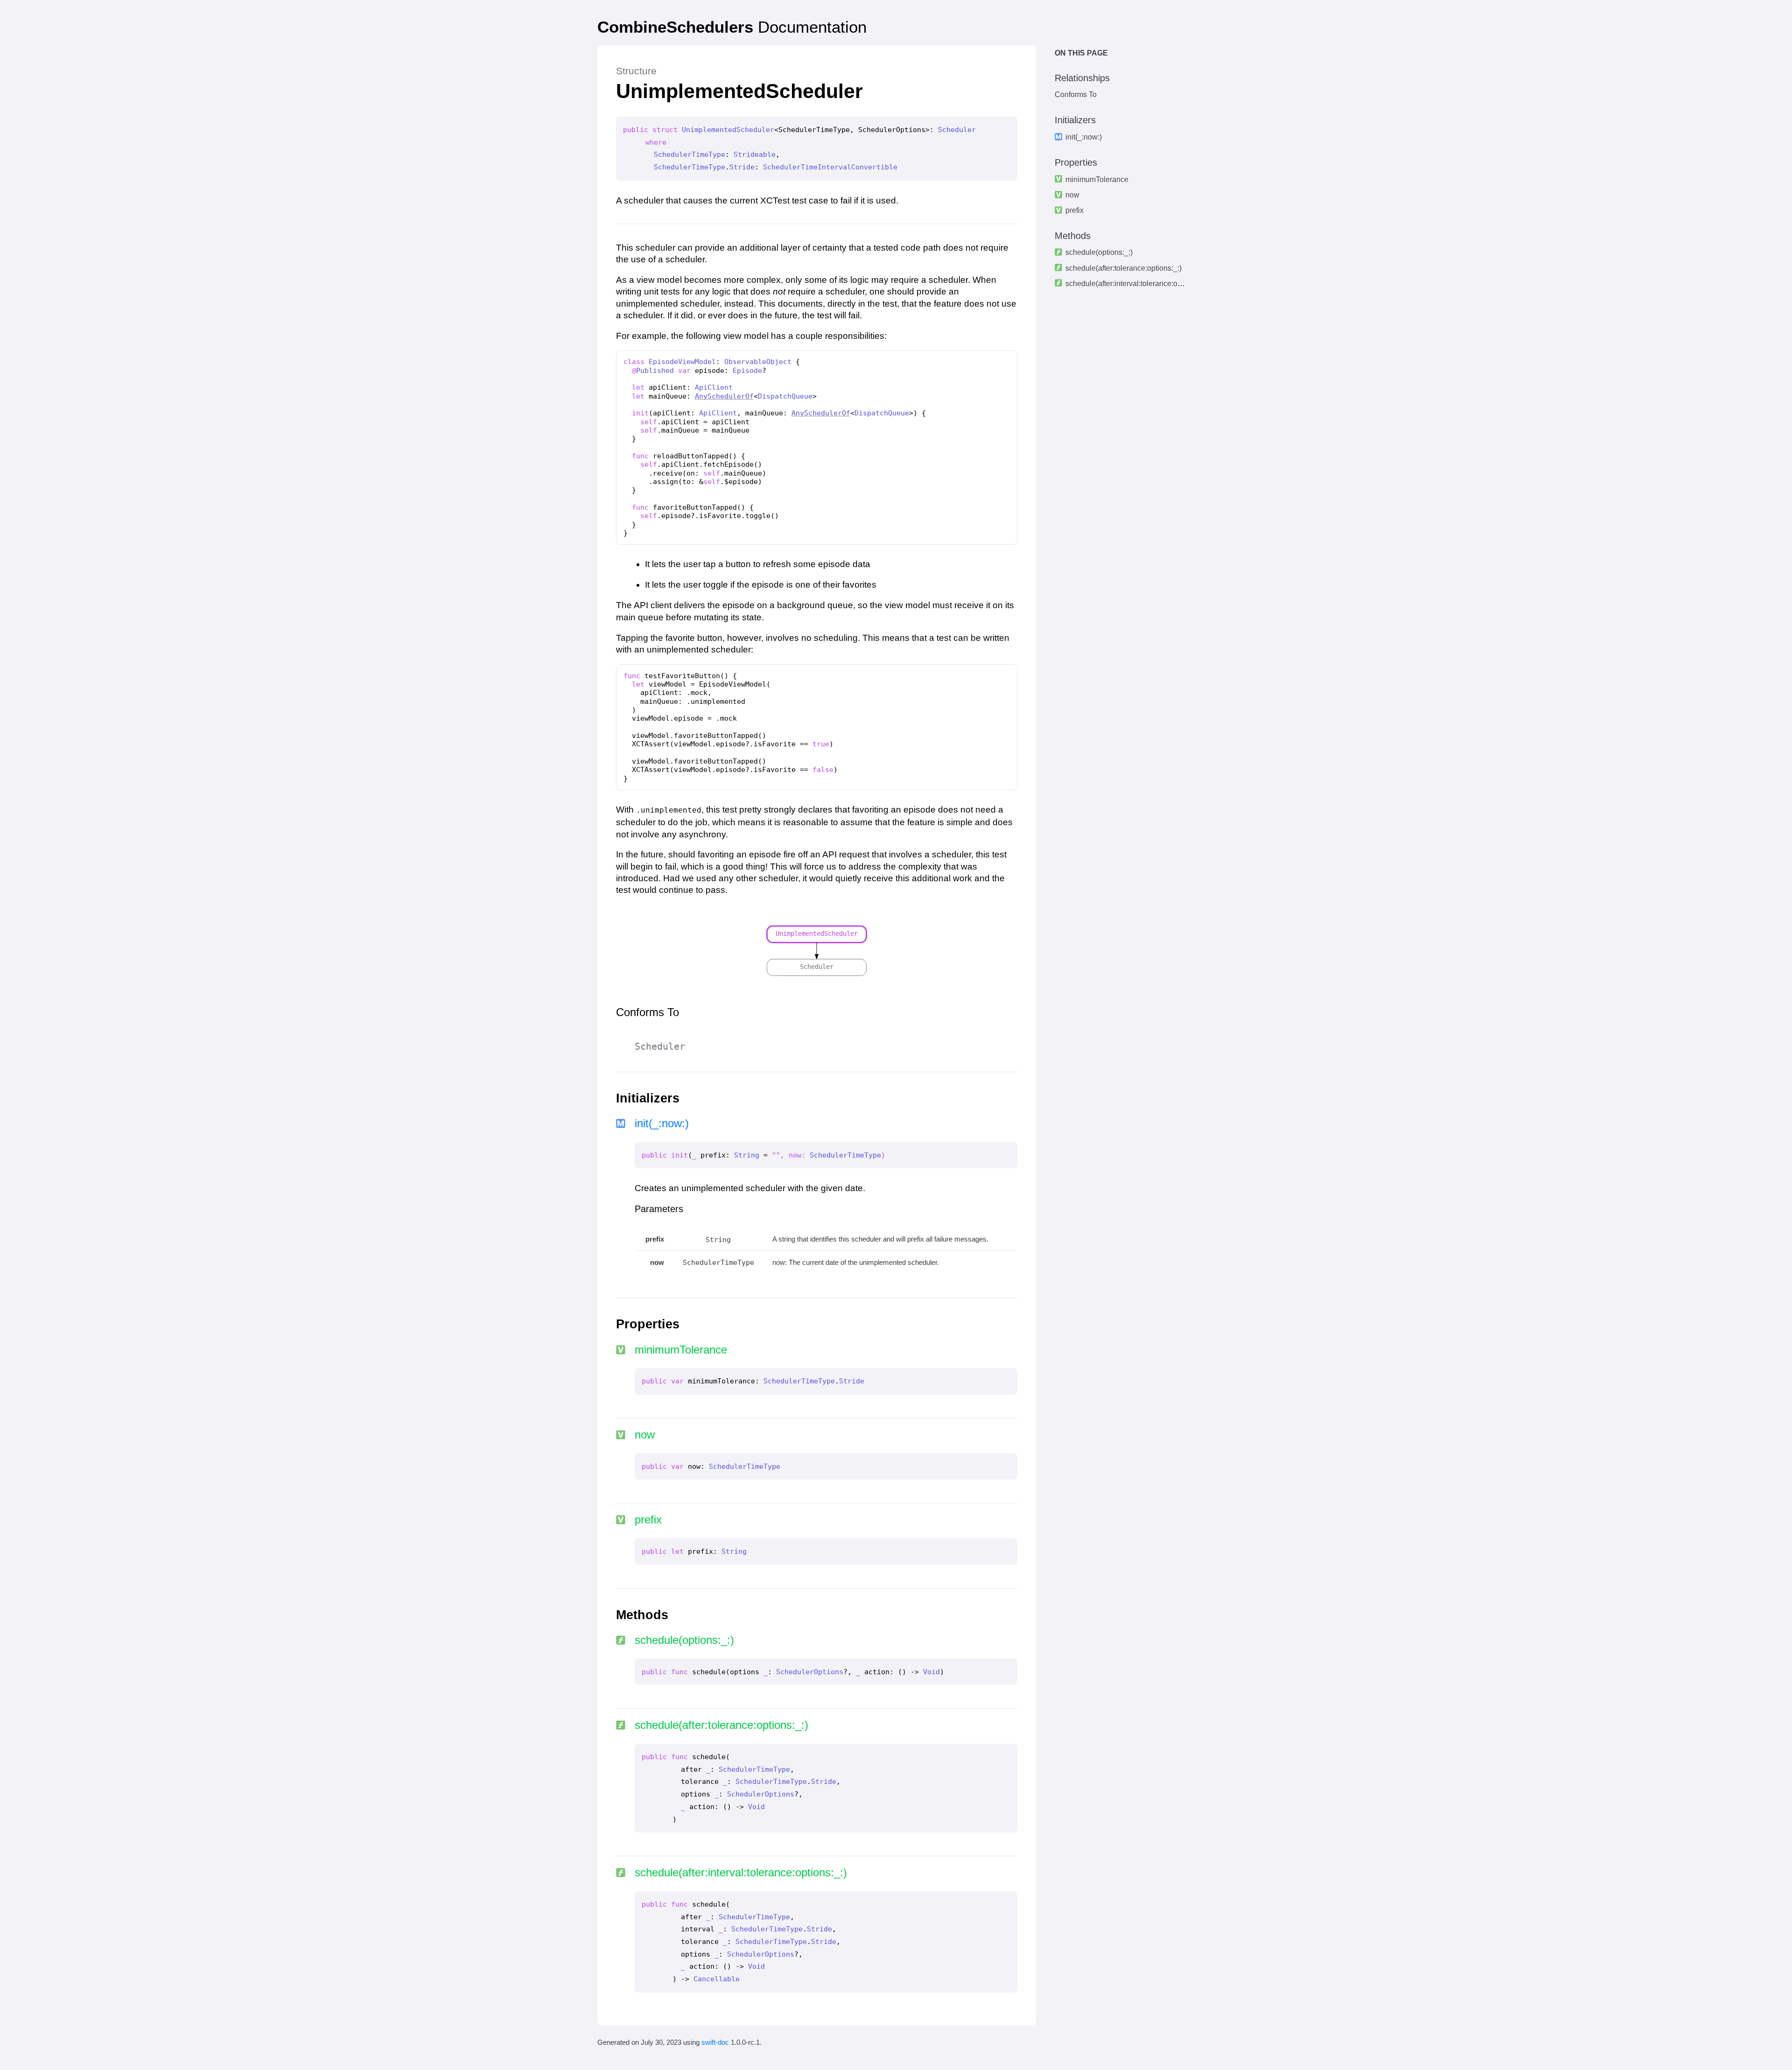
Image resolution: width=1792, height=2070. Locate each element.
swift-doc (715, 2042)
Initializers (1075, 120)
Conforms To (1076, 95)
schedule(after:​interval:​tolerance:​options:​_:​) (1137, 284)
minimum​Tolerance (1097, 179)
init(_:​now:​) (1084, 137)
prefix (1074, 210)
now (1072, 195)
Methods (1073, 236)
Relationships (1082, 78)
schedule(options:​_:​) (1099, 253)
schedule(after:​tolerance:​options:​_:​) (1123, 268)
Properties (1076, 162)
